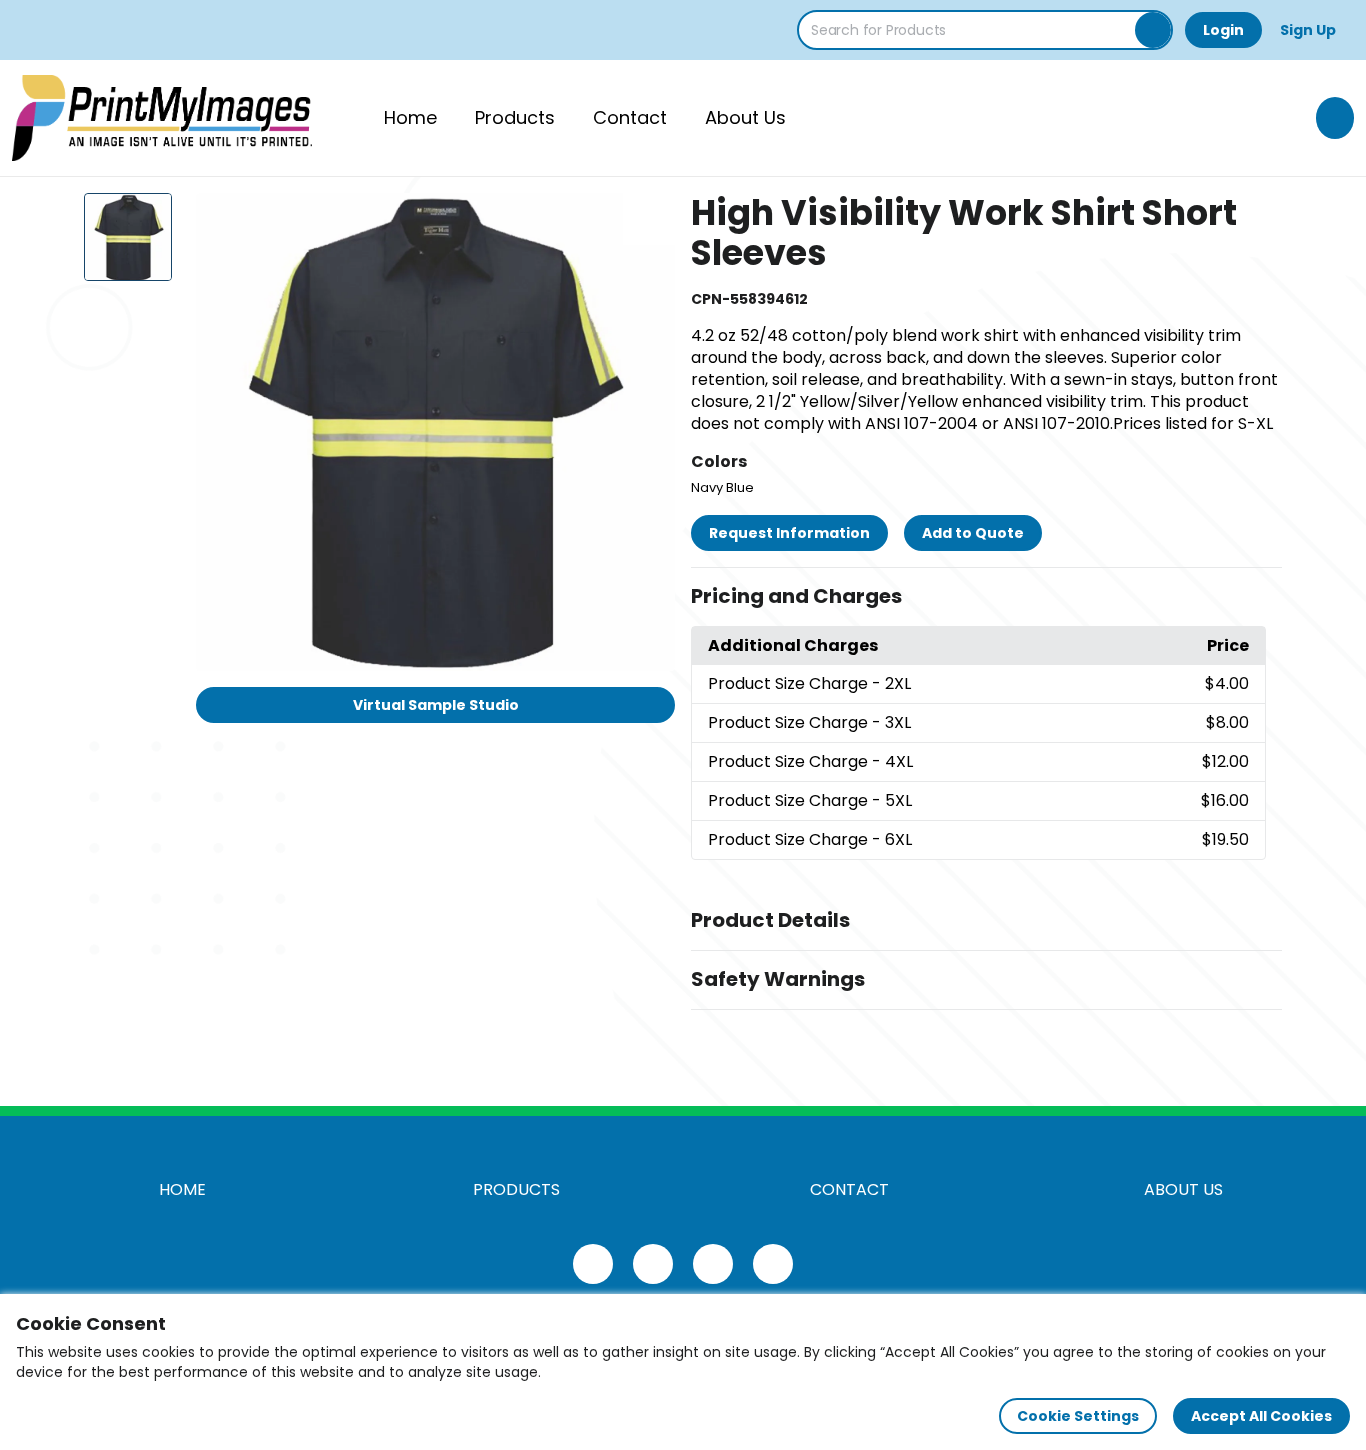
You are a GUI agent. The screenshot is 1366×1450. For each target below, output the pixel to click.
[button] (986, 597)
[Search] (1153, 30)
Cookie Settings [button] (1078, 1416)
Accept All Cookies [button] (1261, 1416)
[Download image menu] (649, 219)
